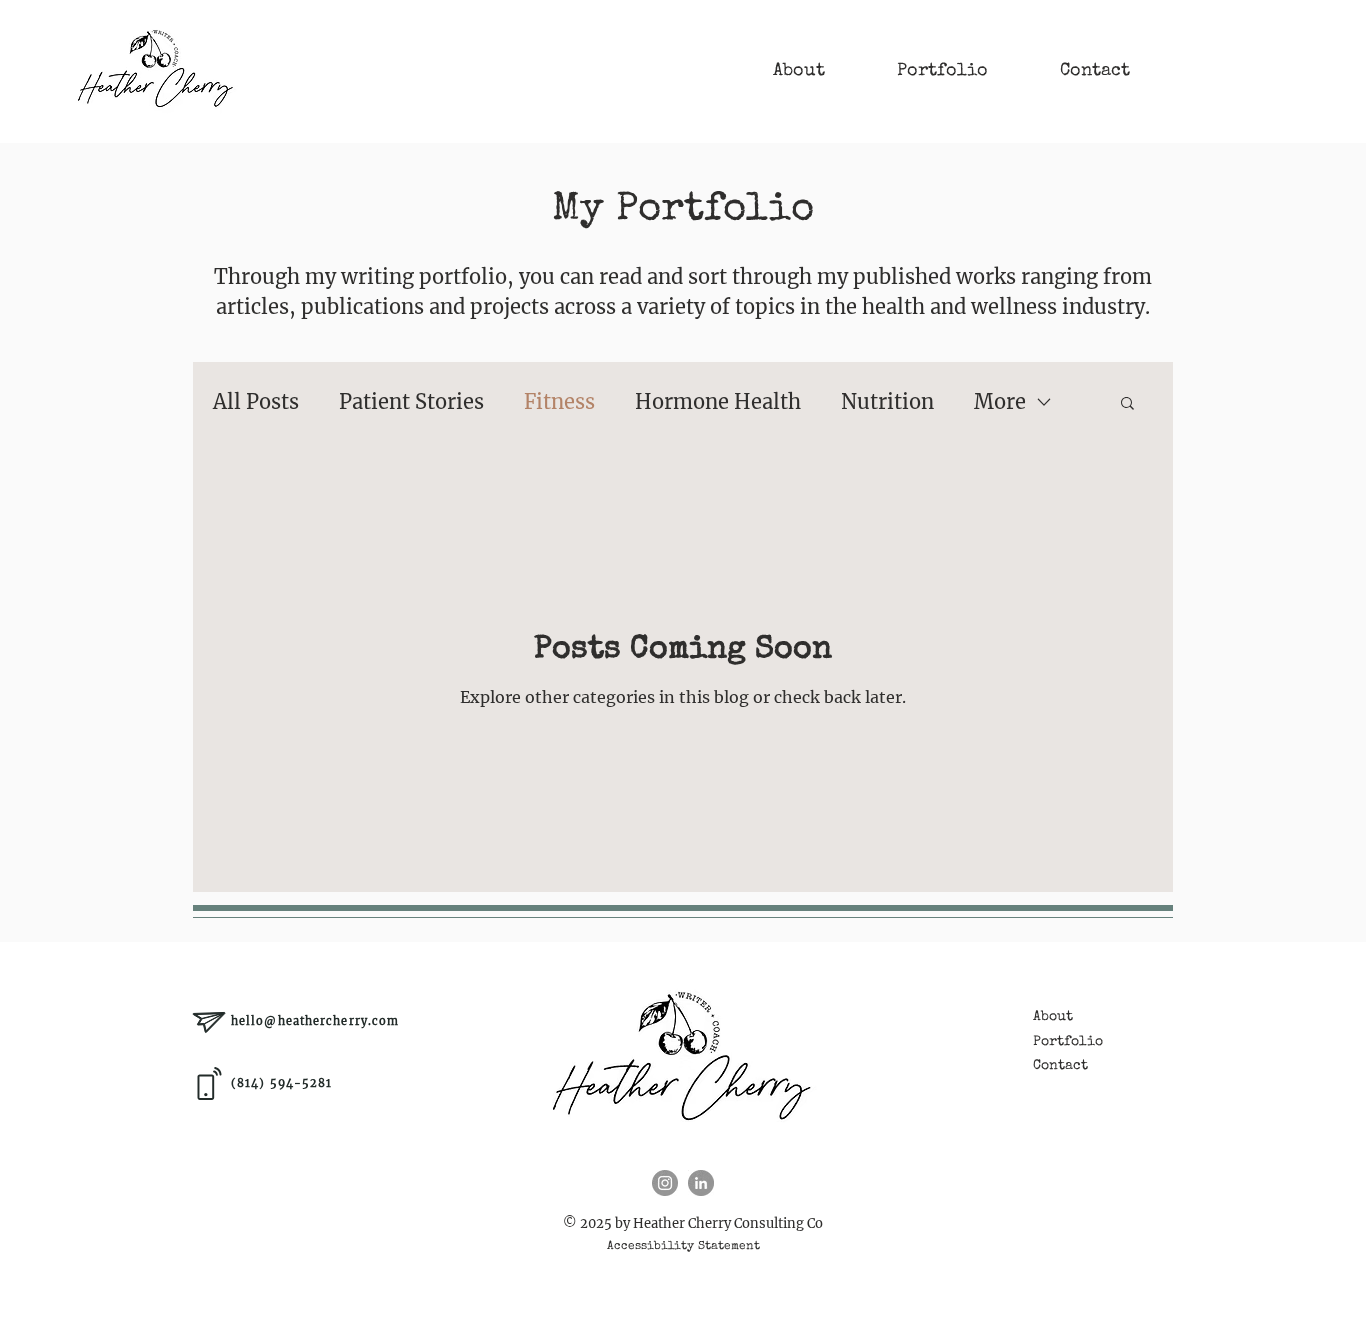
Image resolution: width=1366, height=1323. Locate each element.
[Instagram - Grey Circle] (665, 1183)
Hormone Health (718, 401)
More (1000, 401)
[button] (1127, 404)
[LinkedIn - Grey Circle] (701, 1183)
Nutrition (887, 401)
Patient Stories (411, 401)
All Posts (256, 401)
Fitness (559, 401)
